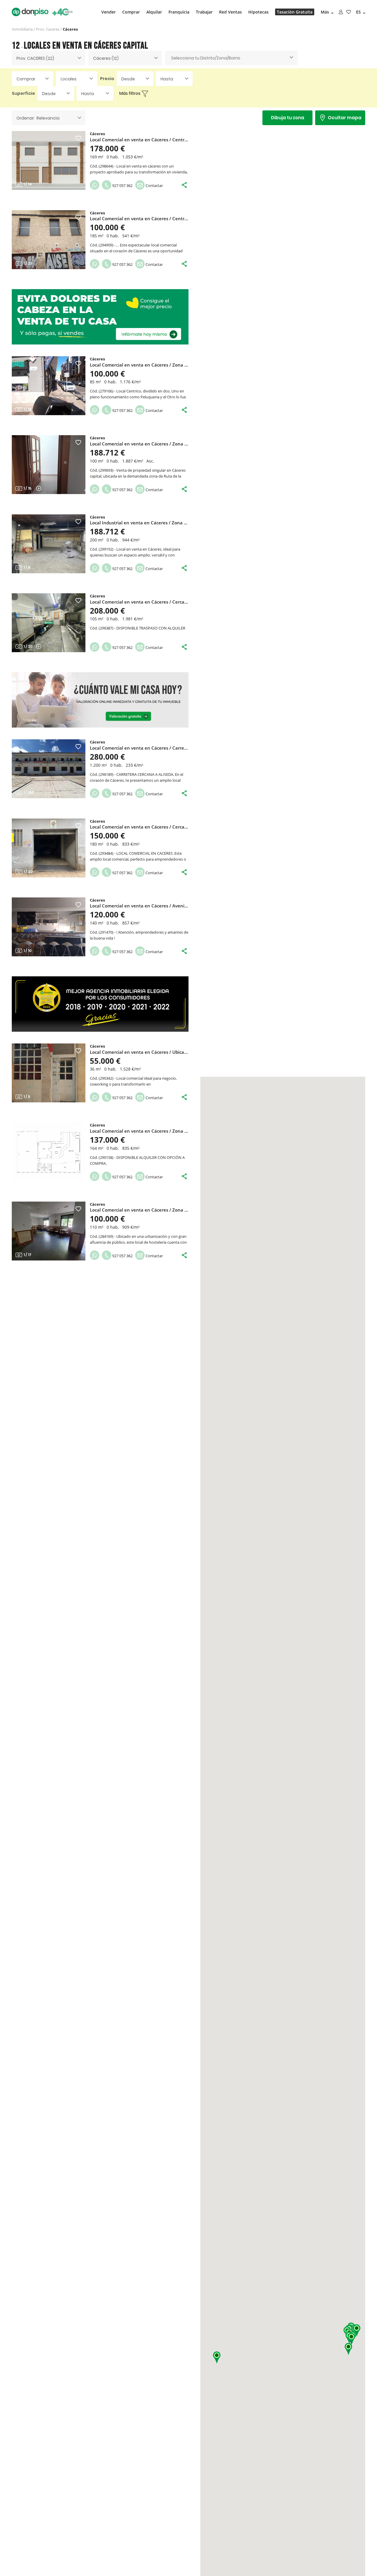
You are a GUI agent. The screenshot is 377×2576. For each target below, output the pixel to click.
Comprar (131, 12)
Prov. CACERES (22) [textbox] (35, 58)
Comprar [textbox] (26, 79)
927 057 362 (122, 185)
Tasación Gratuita (295, 12)
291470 (106, 932)
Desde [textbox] (128, 79)
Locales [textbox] (69, 79)
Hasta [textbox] (167, 79)
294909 (106, 245)
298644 (106, 166)
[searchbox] (231, 58)
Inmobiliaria (22, 29)
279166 (106, 391)
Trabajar (204, 12)
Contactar (154, 185)
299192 (106, 549)
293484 (106, 853)
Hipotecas (258, 12)
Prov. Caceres (48, 29)
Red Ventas (230, 12)
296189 (106, 774)
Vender (109, 12)
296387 (106, 628)
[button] (217, 2358)
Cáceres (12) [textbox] (106, 58)
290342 (106, 1078)
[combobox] (49, 58)
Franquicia (179, 12)
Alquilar (154, 12)
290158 (106, 1157)
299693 (106, 470)
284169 (106, 1236)
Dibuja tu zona (288, 118)
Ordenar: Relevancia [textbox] (38, 118)
